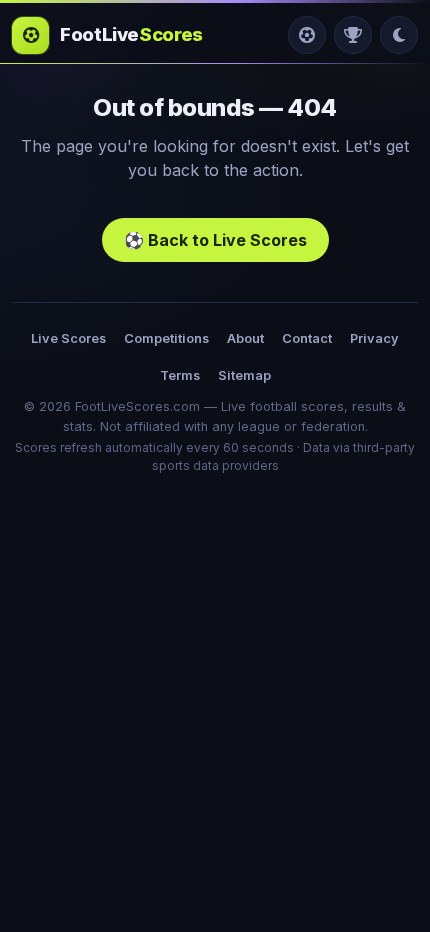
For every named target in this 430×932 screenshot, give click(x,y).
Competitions (166, 338)
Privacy (374, 338)
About (245, 338)
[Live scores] (307, 35)
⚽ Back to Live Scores (215, 240)
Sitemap (244, 375)
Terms (180, 375)
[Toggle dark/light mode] (399, 35)
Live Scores (68, 338)
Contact (307, 338)
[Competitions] (353, 35)
